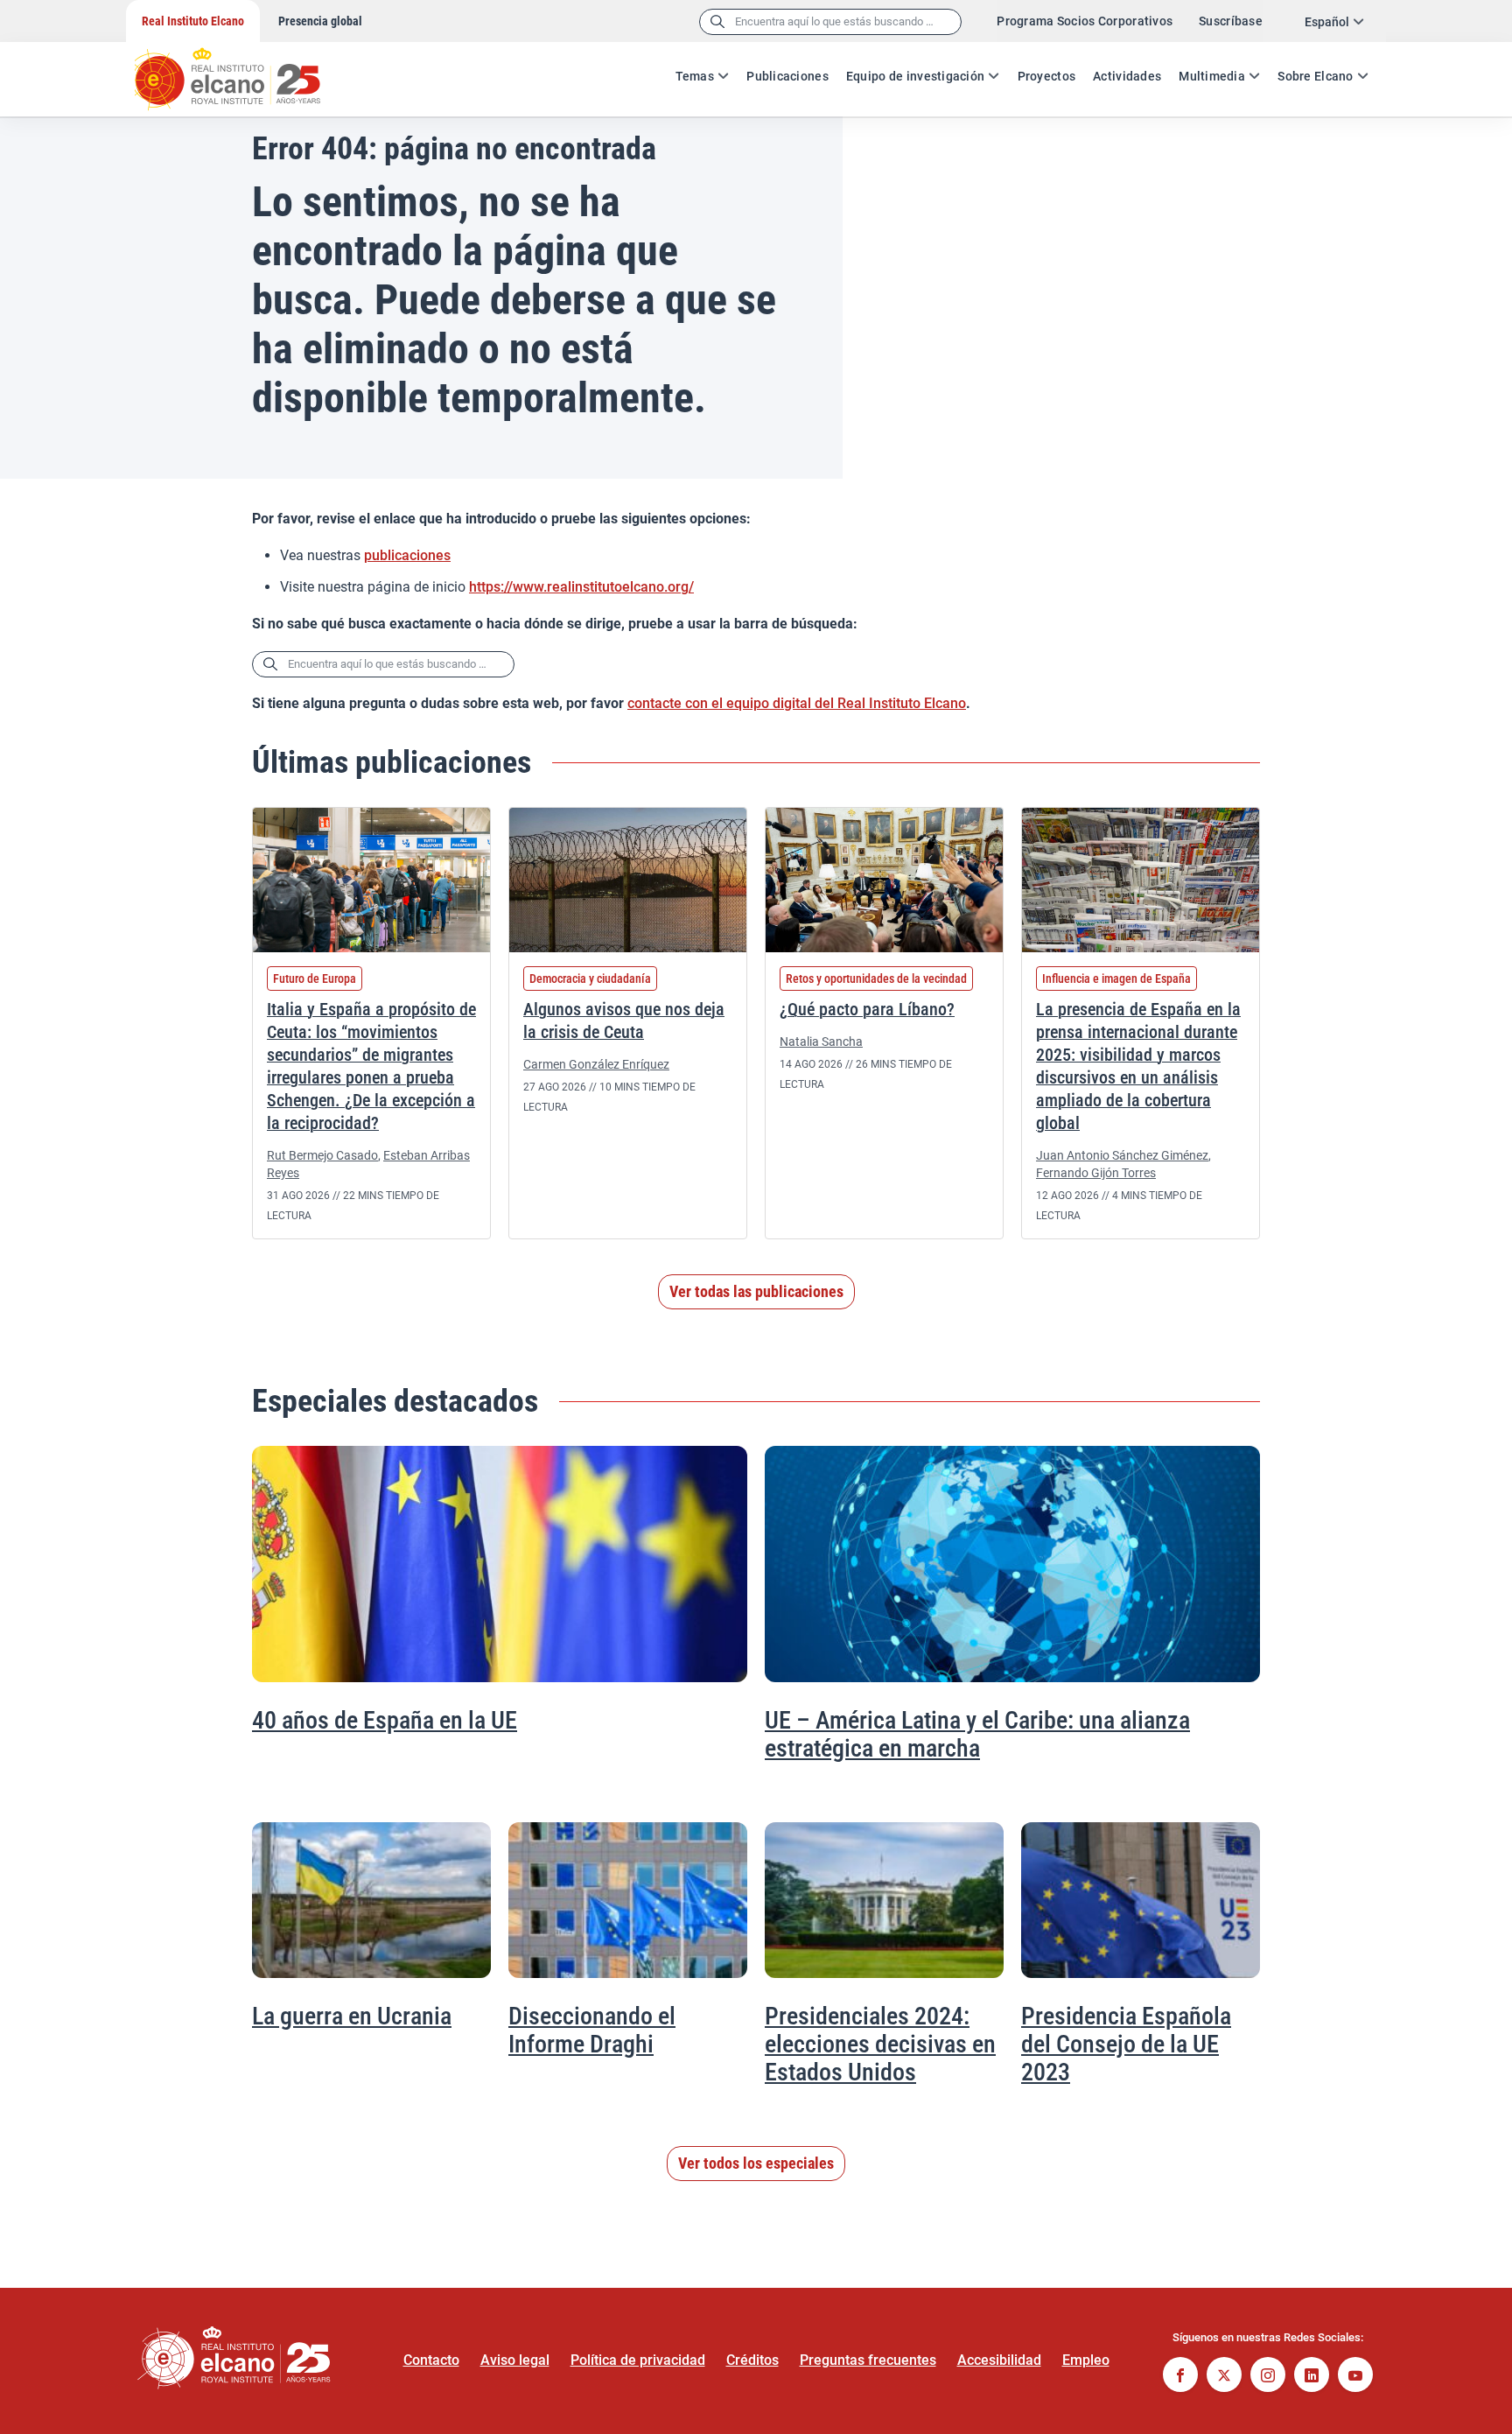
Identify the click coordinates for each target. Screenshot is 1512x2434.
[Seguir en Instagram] (1268, 2377)
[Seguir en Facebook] (1180, 2377)
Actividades (1127, 76)
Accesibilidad (999, 2360)
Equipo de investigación (915, 76)
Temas (695, 76)
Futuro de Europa (315, 979)
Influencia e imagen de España (1116, 979)
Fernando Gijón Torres (1096, 1173)
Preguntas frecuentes (868, 2360)
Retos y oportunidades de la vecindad (876, 979)
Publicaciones (787, 76)
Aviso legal (515, 2360)
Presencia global (320, 21)
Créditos (752, 2360)
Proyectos (1047, 76)
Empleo (1086, 2360)
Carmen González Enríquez (596, 1064)
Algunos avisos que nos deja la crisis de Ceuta (624, 1021)
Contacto (431, 2360)
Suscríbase (1231, 21)
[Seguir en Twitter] (1224, 2377)
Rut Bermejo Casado (322, 1155)
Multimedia (1212, 76)
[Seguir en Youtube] (1355, 2377)
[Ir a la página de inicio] (244, 70)
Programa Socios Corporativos (1085, 21)
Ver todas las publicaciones (756, 1291)
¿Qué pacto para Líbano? (867, 1009)
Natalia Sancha (821, 1042)
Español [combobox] (1327, 22)
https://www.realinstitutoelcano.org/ (581, 587)
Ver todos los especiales (756, 2163)
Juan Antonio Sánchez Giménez (1122, 1155)
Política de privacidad (638, 2360)
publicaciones (407, 555)
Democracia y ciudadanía (590, 979)
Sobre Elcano (1315, 76)
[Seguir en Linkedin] (1312, 2377)
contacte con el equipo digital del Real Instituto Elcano (797, 703)
